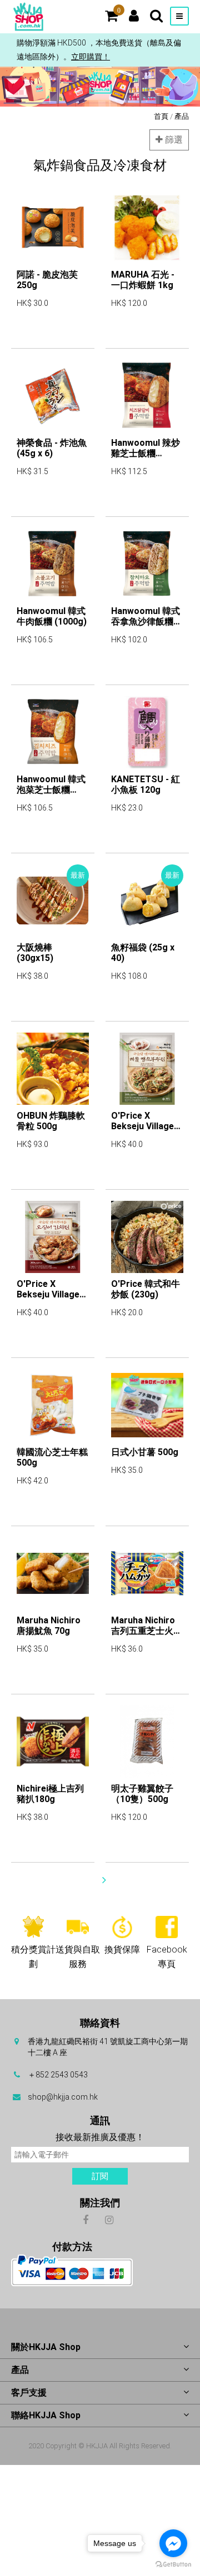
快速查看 (33, 335)
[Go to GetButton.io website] (173, 2565)
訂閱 (100, 2176)
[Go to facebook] (173, 2543)
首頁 (161, 116)
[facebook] (85, 2219)
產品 (182, 116)
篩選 (173, 140)
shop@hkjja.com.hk (63, 2097)
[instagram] (109, 2219)
